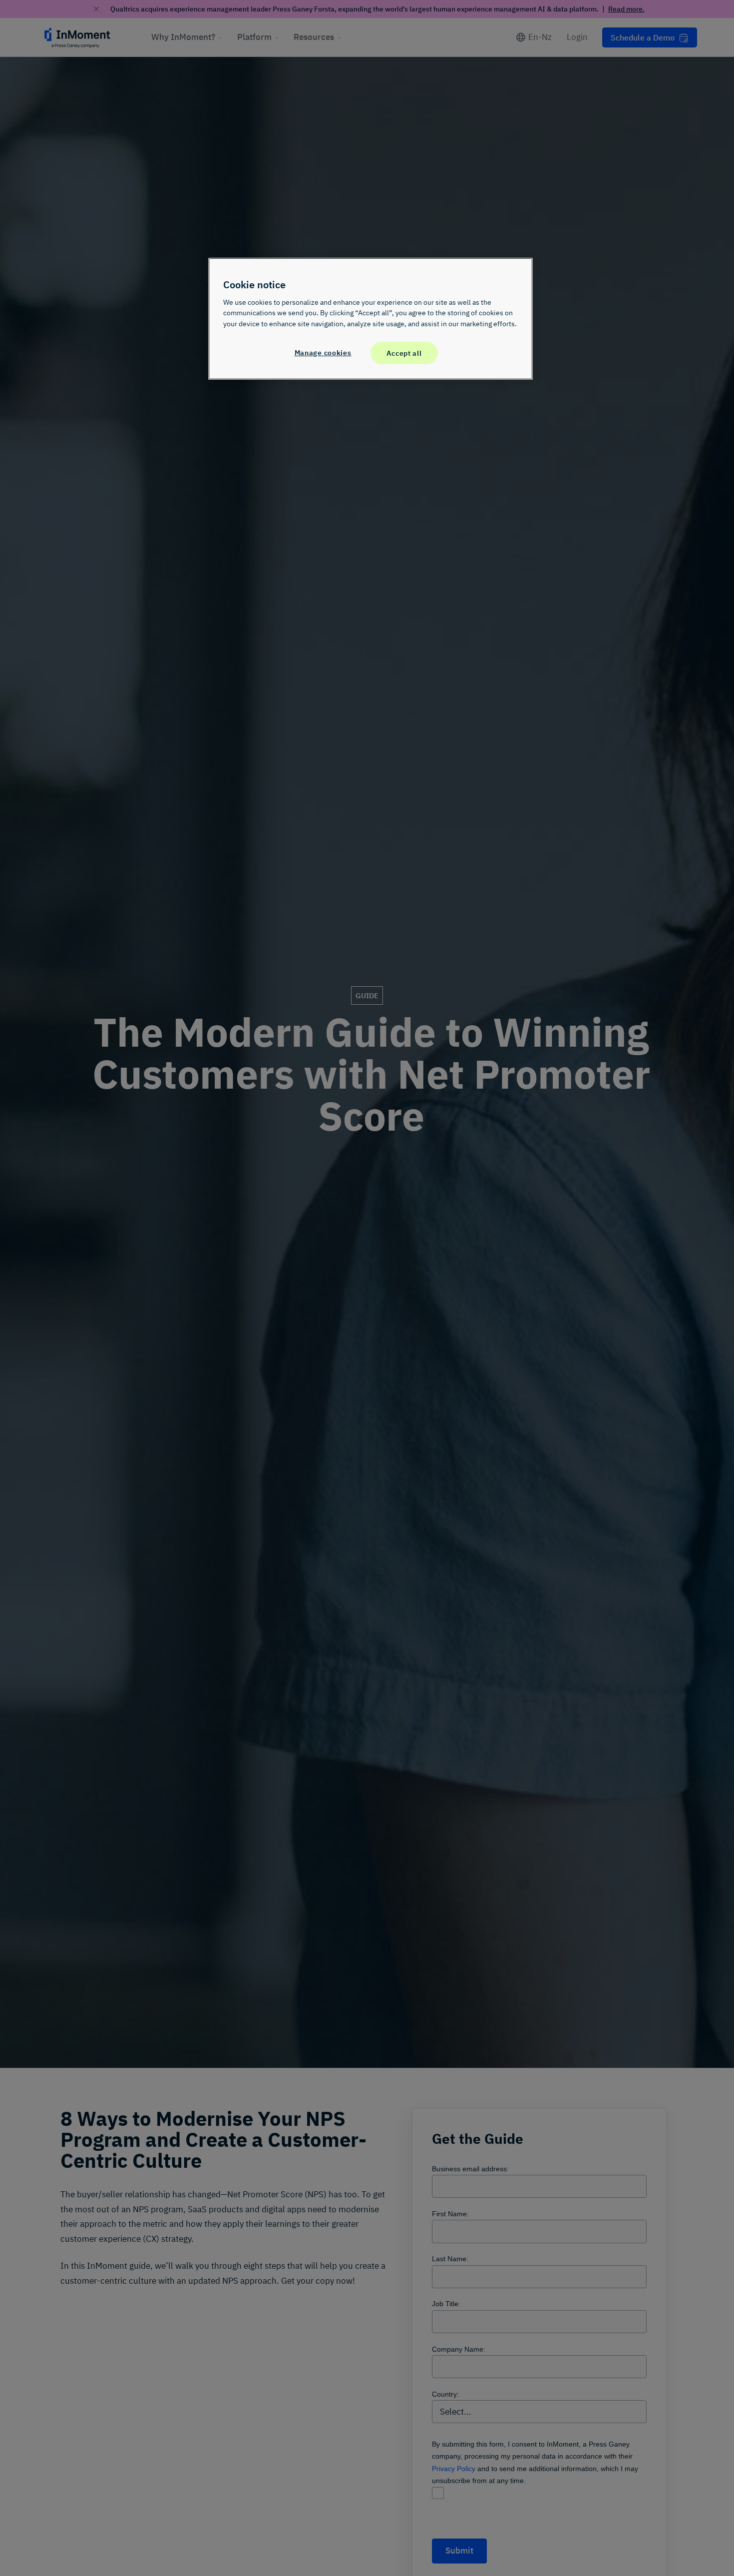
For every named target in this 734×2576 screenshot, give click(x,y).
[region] (370, 319)
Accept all (404, 352)
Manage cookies (323, 352)
